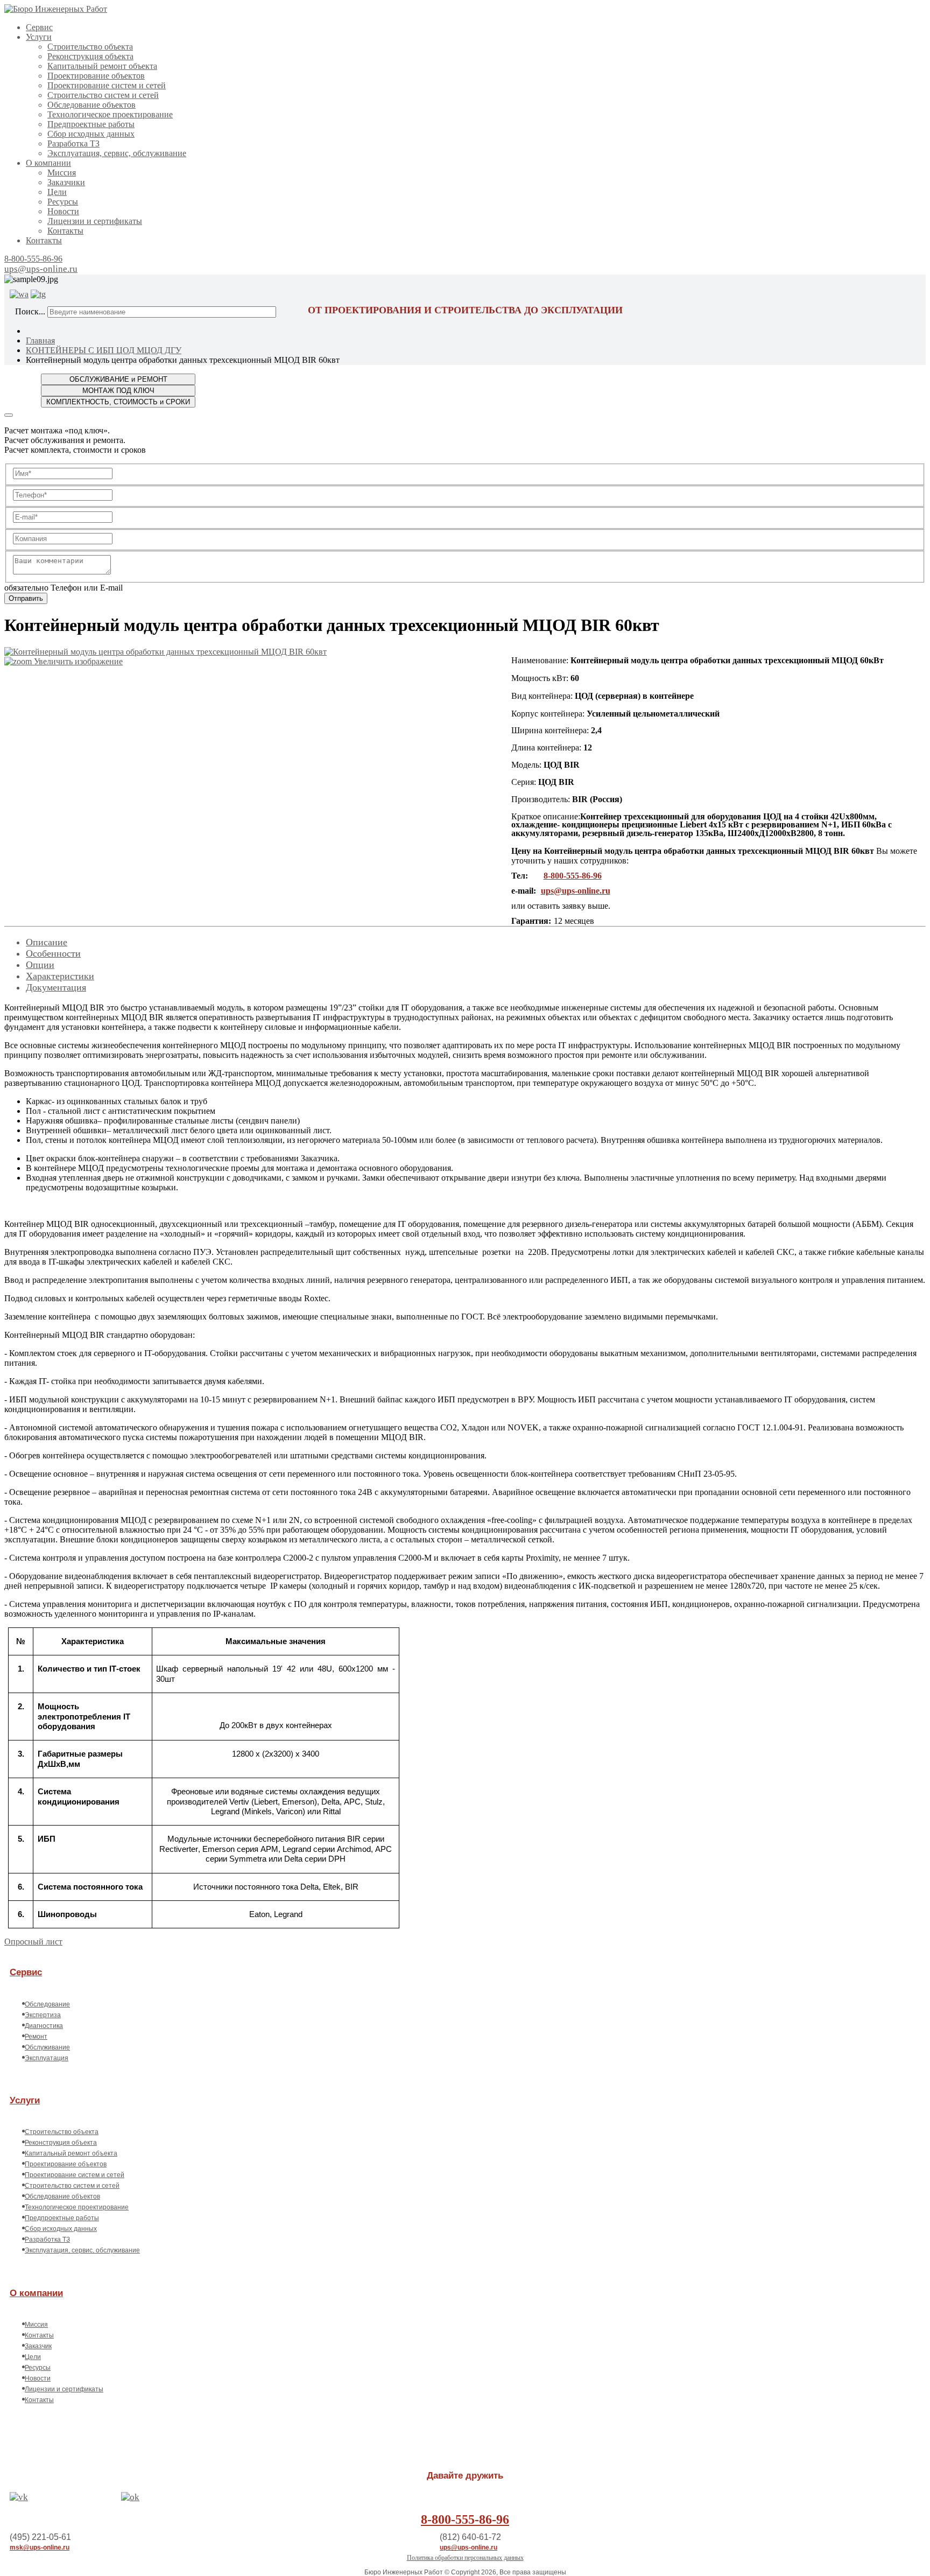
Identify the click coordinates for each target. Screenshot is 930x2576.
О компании (48, 163)
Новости (63, 211)
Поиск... (30, 311)
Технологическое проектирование (110, 114)
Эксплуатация (47, 2058)
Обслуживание (47, 2047)
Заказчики (66, 182)
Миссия (62, 173)
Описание (47, 942)
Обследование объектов (91, 105)
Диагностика (44, 2026)
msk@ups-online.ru (40, 2547)
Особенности (53, 953)
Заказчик (38, 2346)
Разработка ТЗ (73, 143)
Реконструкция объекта (90, 56)
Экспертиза (43, 2015)
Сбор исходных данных (91, 134)
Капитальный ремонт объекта (102, 66)
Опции (40, 965)
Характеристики (60, 976)
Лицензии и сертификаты (95, 221)
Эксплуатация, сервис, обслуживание (117, 153)
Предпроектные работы (91, 124)
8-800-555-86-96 (33, 259)
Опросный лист (33, 1942)
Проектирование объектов (96, 76)
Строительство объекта (90, 47)
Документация (56, 987)
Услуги (39, 37)
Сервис (39, 27)
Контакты (65, 231)
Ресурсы (63, 202)
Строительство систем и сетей (103, 95)
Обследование (47, 2004)
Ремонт (36, 2037)
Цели (57, 192)
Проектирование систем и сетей (107, 85)
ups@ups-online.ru (41, 269)
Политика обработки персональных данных (465, 2558)
